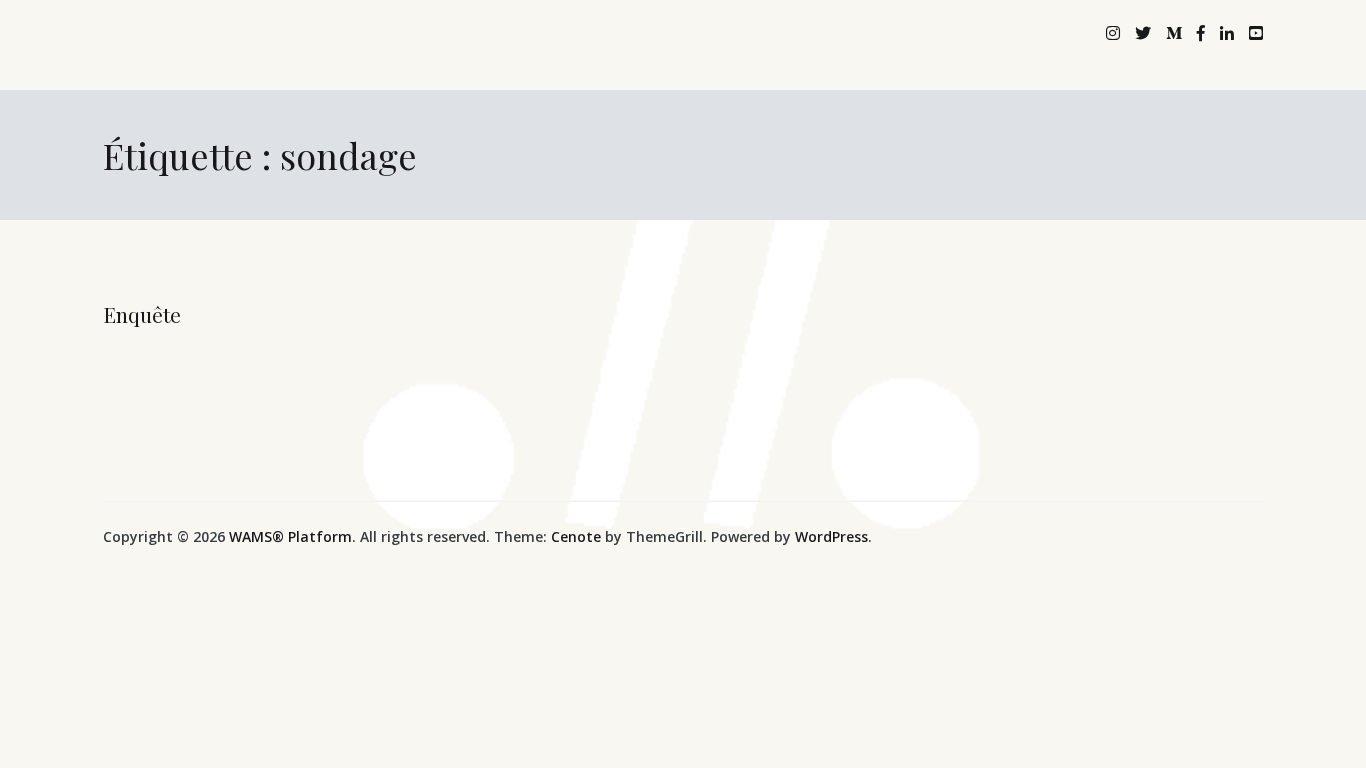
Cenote (576, 536)
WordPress (831, 536)
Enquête (142, 314)
